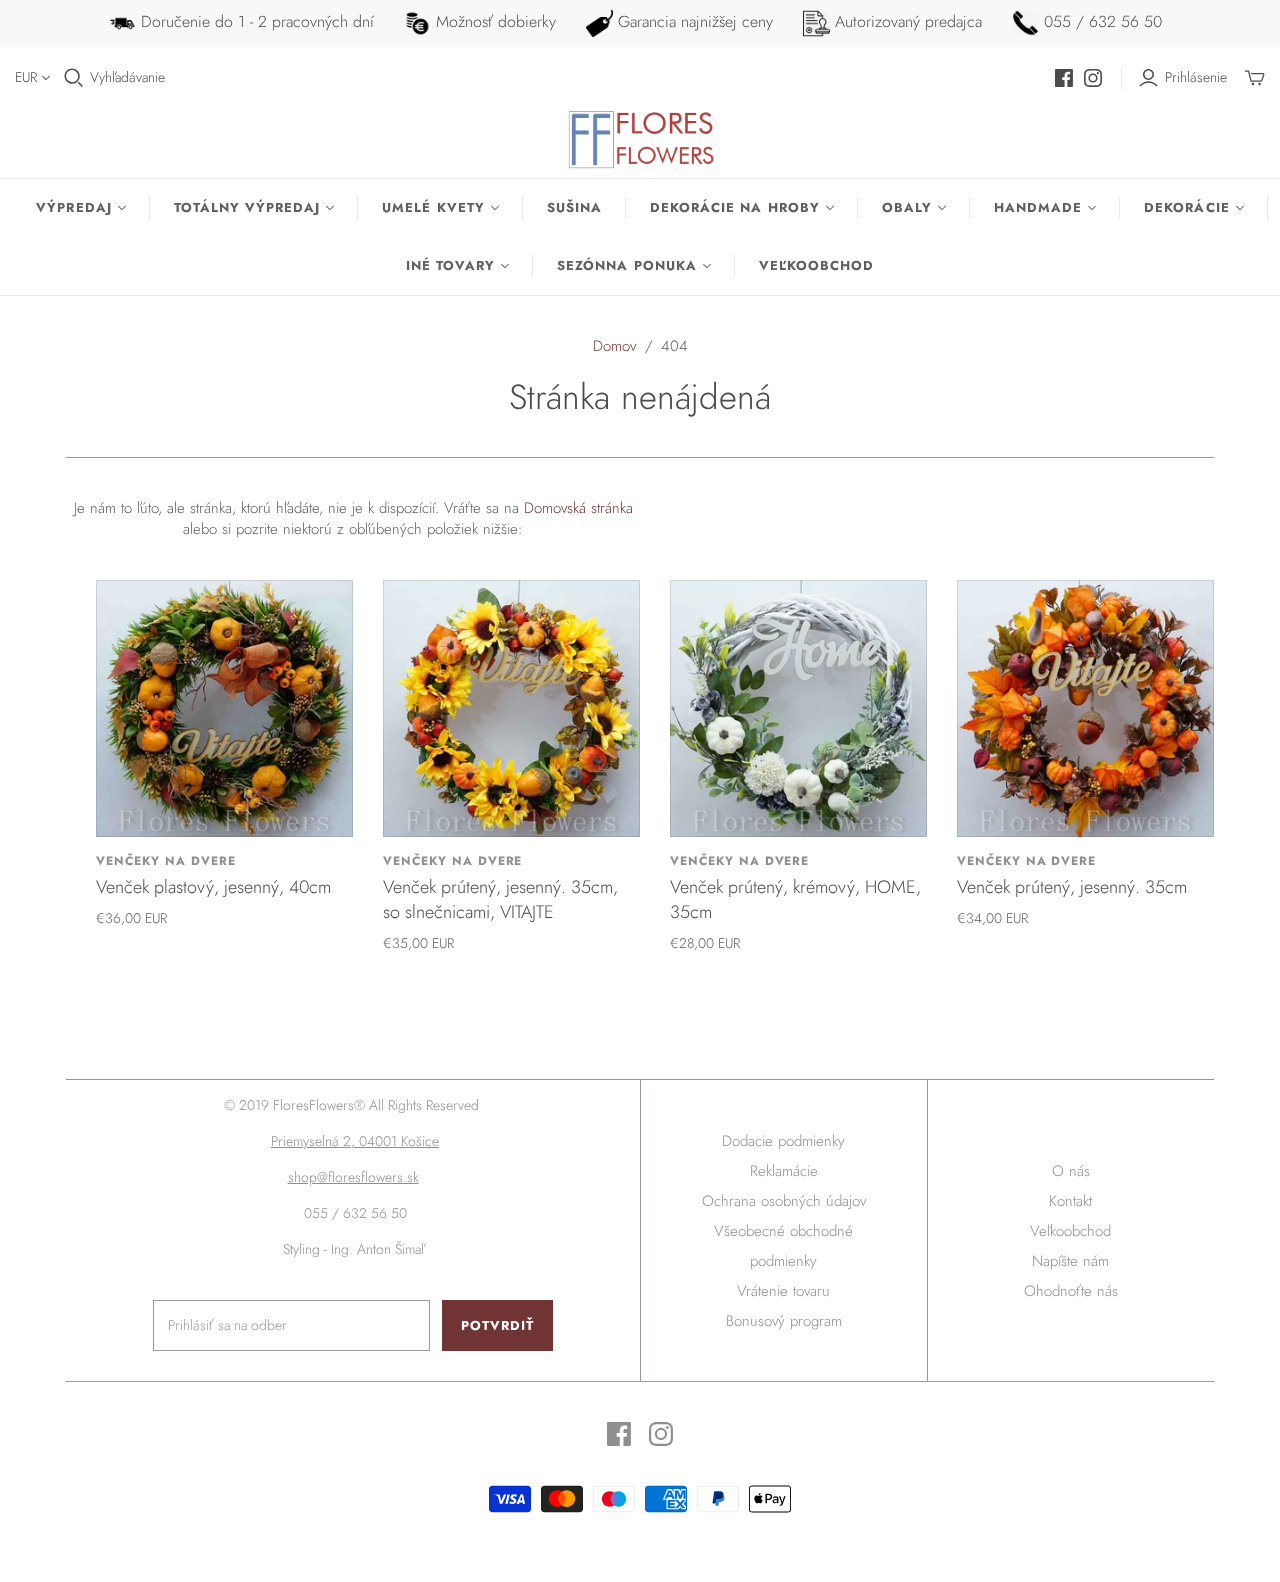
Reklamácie (784, 1171)
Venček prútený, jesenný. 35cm (1072, 887)
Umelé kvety (433, 207)
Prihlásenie (1196, 77)
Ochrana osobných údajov (784, 1201)
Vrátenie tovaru (783, 1291)
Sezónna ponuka (627, 265)
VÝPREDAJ (73, 207)
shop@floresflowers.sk (353, 1177)
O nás (1071, 1171)
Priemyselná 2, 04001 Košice (355, 1141)
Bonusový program (784, 1321)
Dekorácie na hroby (735, 207)
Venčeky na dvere (165, 861)
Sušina (574, 207)
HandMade (1038, 207)
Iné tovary (450, 265)
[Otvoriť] (74, 78)
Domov (614, 346)
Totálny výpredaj (247, 207)
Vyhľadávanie (127, 77)
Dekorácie (1186, 207)
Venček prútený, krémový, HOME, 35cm (795, 899)
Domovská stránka (578, 508)
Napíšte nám (1070, 1261)
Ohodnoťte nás (1071, 1291)
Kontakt (1070, 1201)
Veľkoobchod (816, 265)
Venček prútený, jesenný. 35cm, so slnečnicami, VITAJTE (500, 899)
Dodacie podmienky (783, 1141)
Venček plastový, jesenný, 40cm (213, 887)
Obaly (907, 207)
